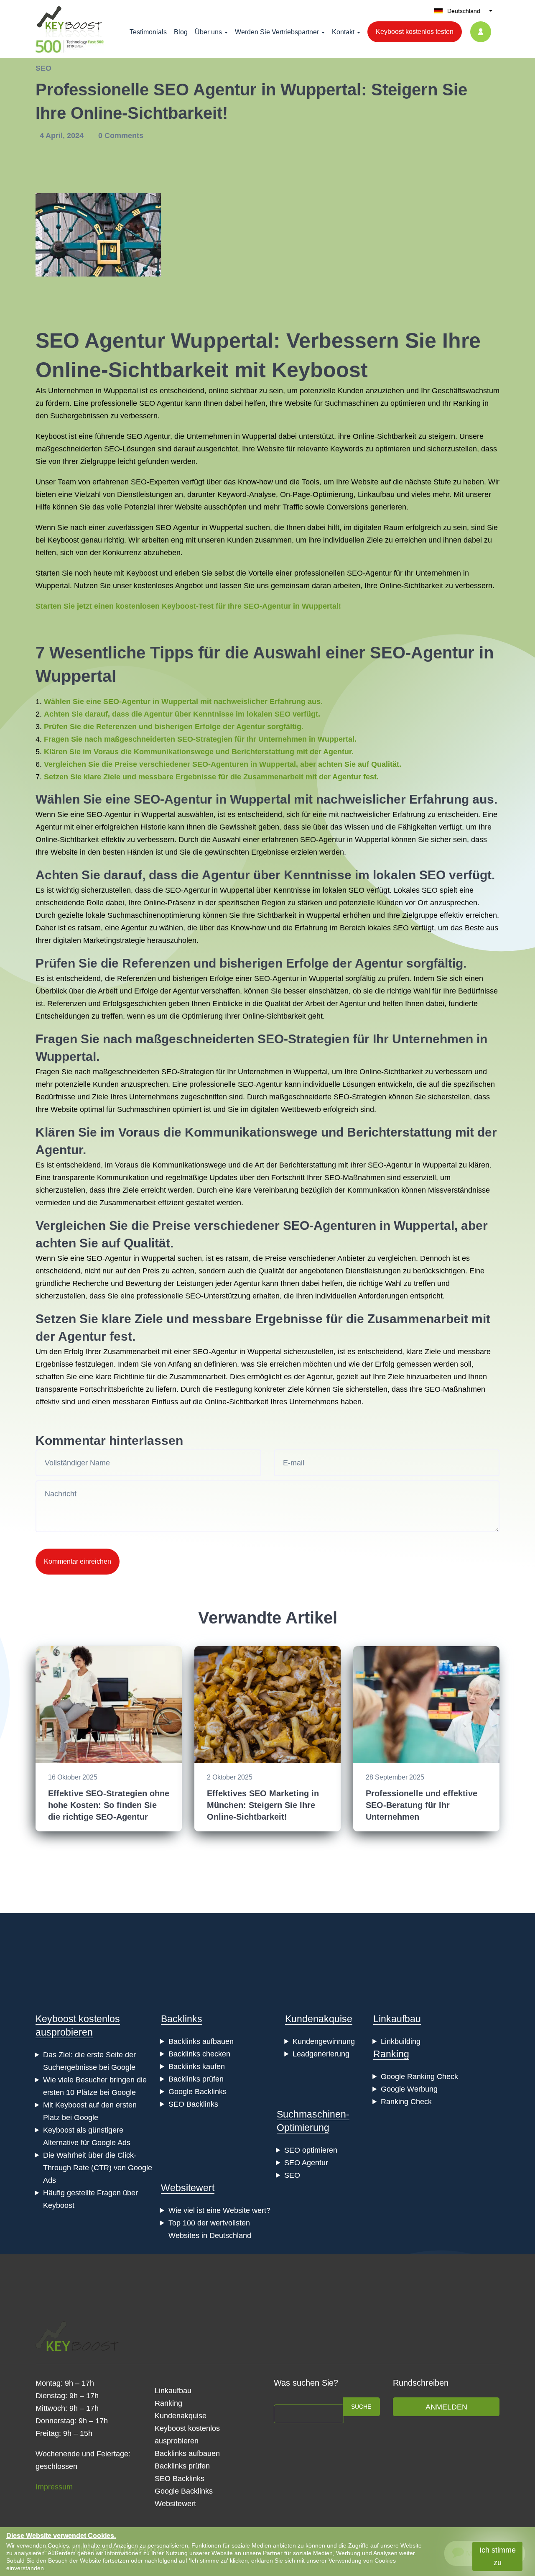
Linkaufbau (397, 2019)
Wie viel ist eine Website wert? (219, 2210)
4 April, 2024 (63, 136)
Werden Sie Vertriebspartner (277, 32)
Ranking (391, 2054)
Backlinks (182, 2019)
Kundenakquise (319, 2019)
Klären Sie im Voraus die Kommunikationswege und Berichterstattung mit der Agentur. (199, 752)
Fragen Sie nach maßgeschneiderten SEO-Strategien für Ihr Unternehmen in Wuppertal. (200, 739)
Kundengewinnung (324, 2041)
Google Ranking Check (419, 2077)
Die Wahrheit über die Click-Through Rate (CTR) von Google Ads (98, 2168)
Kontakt (343, 32)
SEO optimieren (311, 2150)
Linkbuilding (401, 2041)
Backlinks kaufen (197, 2066)
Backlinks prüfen (196, 2079)
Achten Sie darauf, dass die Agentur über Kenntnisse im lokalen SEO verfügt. (182, 714)
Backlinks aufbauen (201, 2041)
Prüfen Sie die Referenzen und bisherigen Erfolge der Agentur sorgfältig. (174, 727)
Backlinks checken (199, 2054)
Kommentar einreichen (78, 1561)
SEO (43, 68)
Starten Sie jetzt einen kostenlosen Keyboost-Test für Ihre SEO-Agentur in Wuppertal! (188, 606)
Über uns (208, 32)
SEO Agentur (306, 2163)
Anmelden (446, 2407)
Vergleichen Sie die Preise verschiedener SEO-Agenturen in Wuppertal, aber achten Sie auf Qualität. (223, 764)
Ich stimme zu (498, 2556)
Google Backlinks (197, 2092)
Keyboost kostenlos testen (415, 32)
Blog (181, 32)
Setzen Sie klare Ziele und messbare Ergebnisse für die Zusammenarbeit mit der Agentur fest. (211, 777)
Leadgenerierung (321, 2054)
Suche (361, 2407)
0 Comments (121, 136)
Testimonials (148, 32)
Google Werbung (409, 2089)
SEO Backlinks (193, 2104)
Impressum (54, 2487)
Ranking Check (406, 2102)
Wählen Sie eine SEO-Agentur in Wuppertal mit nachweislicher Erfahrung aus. (183, 702)
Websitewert (188, 2188)
